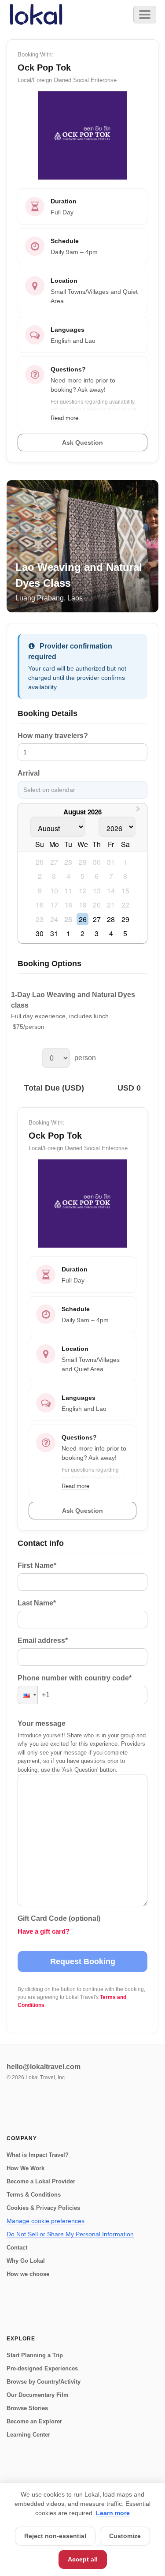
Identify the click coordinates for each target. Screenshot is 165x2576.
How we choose (28, 2274)
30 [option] (97, 862)
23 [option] (40, 919)
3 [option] (54, 876)
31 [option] (111, 862)
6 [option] (97, 876)
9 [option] (40, 891)
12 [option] (83, 891)
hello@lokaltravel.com (44, 2067)
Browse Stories (27, 2408)
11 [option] (68, 891)
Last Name (37, 1603)
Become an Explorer (34, 2421)
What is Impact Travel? (38, 2155)
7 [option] (111, 876)
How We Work (26, 2168)
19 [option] (83, 905)
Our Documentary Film (38, 2395)
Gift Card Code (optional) (59, 1918)
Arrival (29, 773)
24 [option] (54, 919)
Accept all (83, 2559)
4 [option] (68, 876)
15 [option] (125, 891)
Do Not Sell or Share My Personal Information (70, 2234)
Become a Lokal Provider (41, 2181)
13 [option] (97, 891)
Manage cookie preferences (46, 2221)
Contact (17, 2248)
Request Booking (83, 1961)
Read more (75, 1486)
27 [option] (54, 862)
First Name (37, 1565)
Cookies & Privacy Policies (43, 2208)
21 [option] (111, 905)
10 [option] (54, 891)
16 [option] (40, 905)
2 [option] (40, 876)
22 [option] (125, 905)
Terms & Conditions (34, 2195)
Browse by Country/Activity (44, 2382)
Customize (125, 2536)
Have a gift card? (44, 1931)
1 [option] (125, 862)
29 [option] (83, 862)
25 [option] (68, 919)
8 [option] (125, 876)
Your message (42, 1723)
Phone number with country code (75, 1678)
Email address (43, 1640)
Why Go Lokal (26, 2261)
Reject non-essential (55, 2536)
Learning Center (28, 2435)
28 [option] (68, 862)
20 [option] (97, 905)
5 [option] (82, 876)
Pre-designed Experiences (42, 2368)
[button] (28, 1695)
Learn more (113, 2513)
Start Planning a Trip (35, 2355)
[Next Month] (139, 811)
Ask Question (82, 1511)
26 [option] (40, 862)
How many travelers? (53, 736)
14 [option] (111, 891)
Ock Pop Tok (55, 1136)
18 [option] (68, 905)
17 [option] (54, 905)
